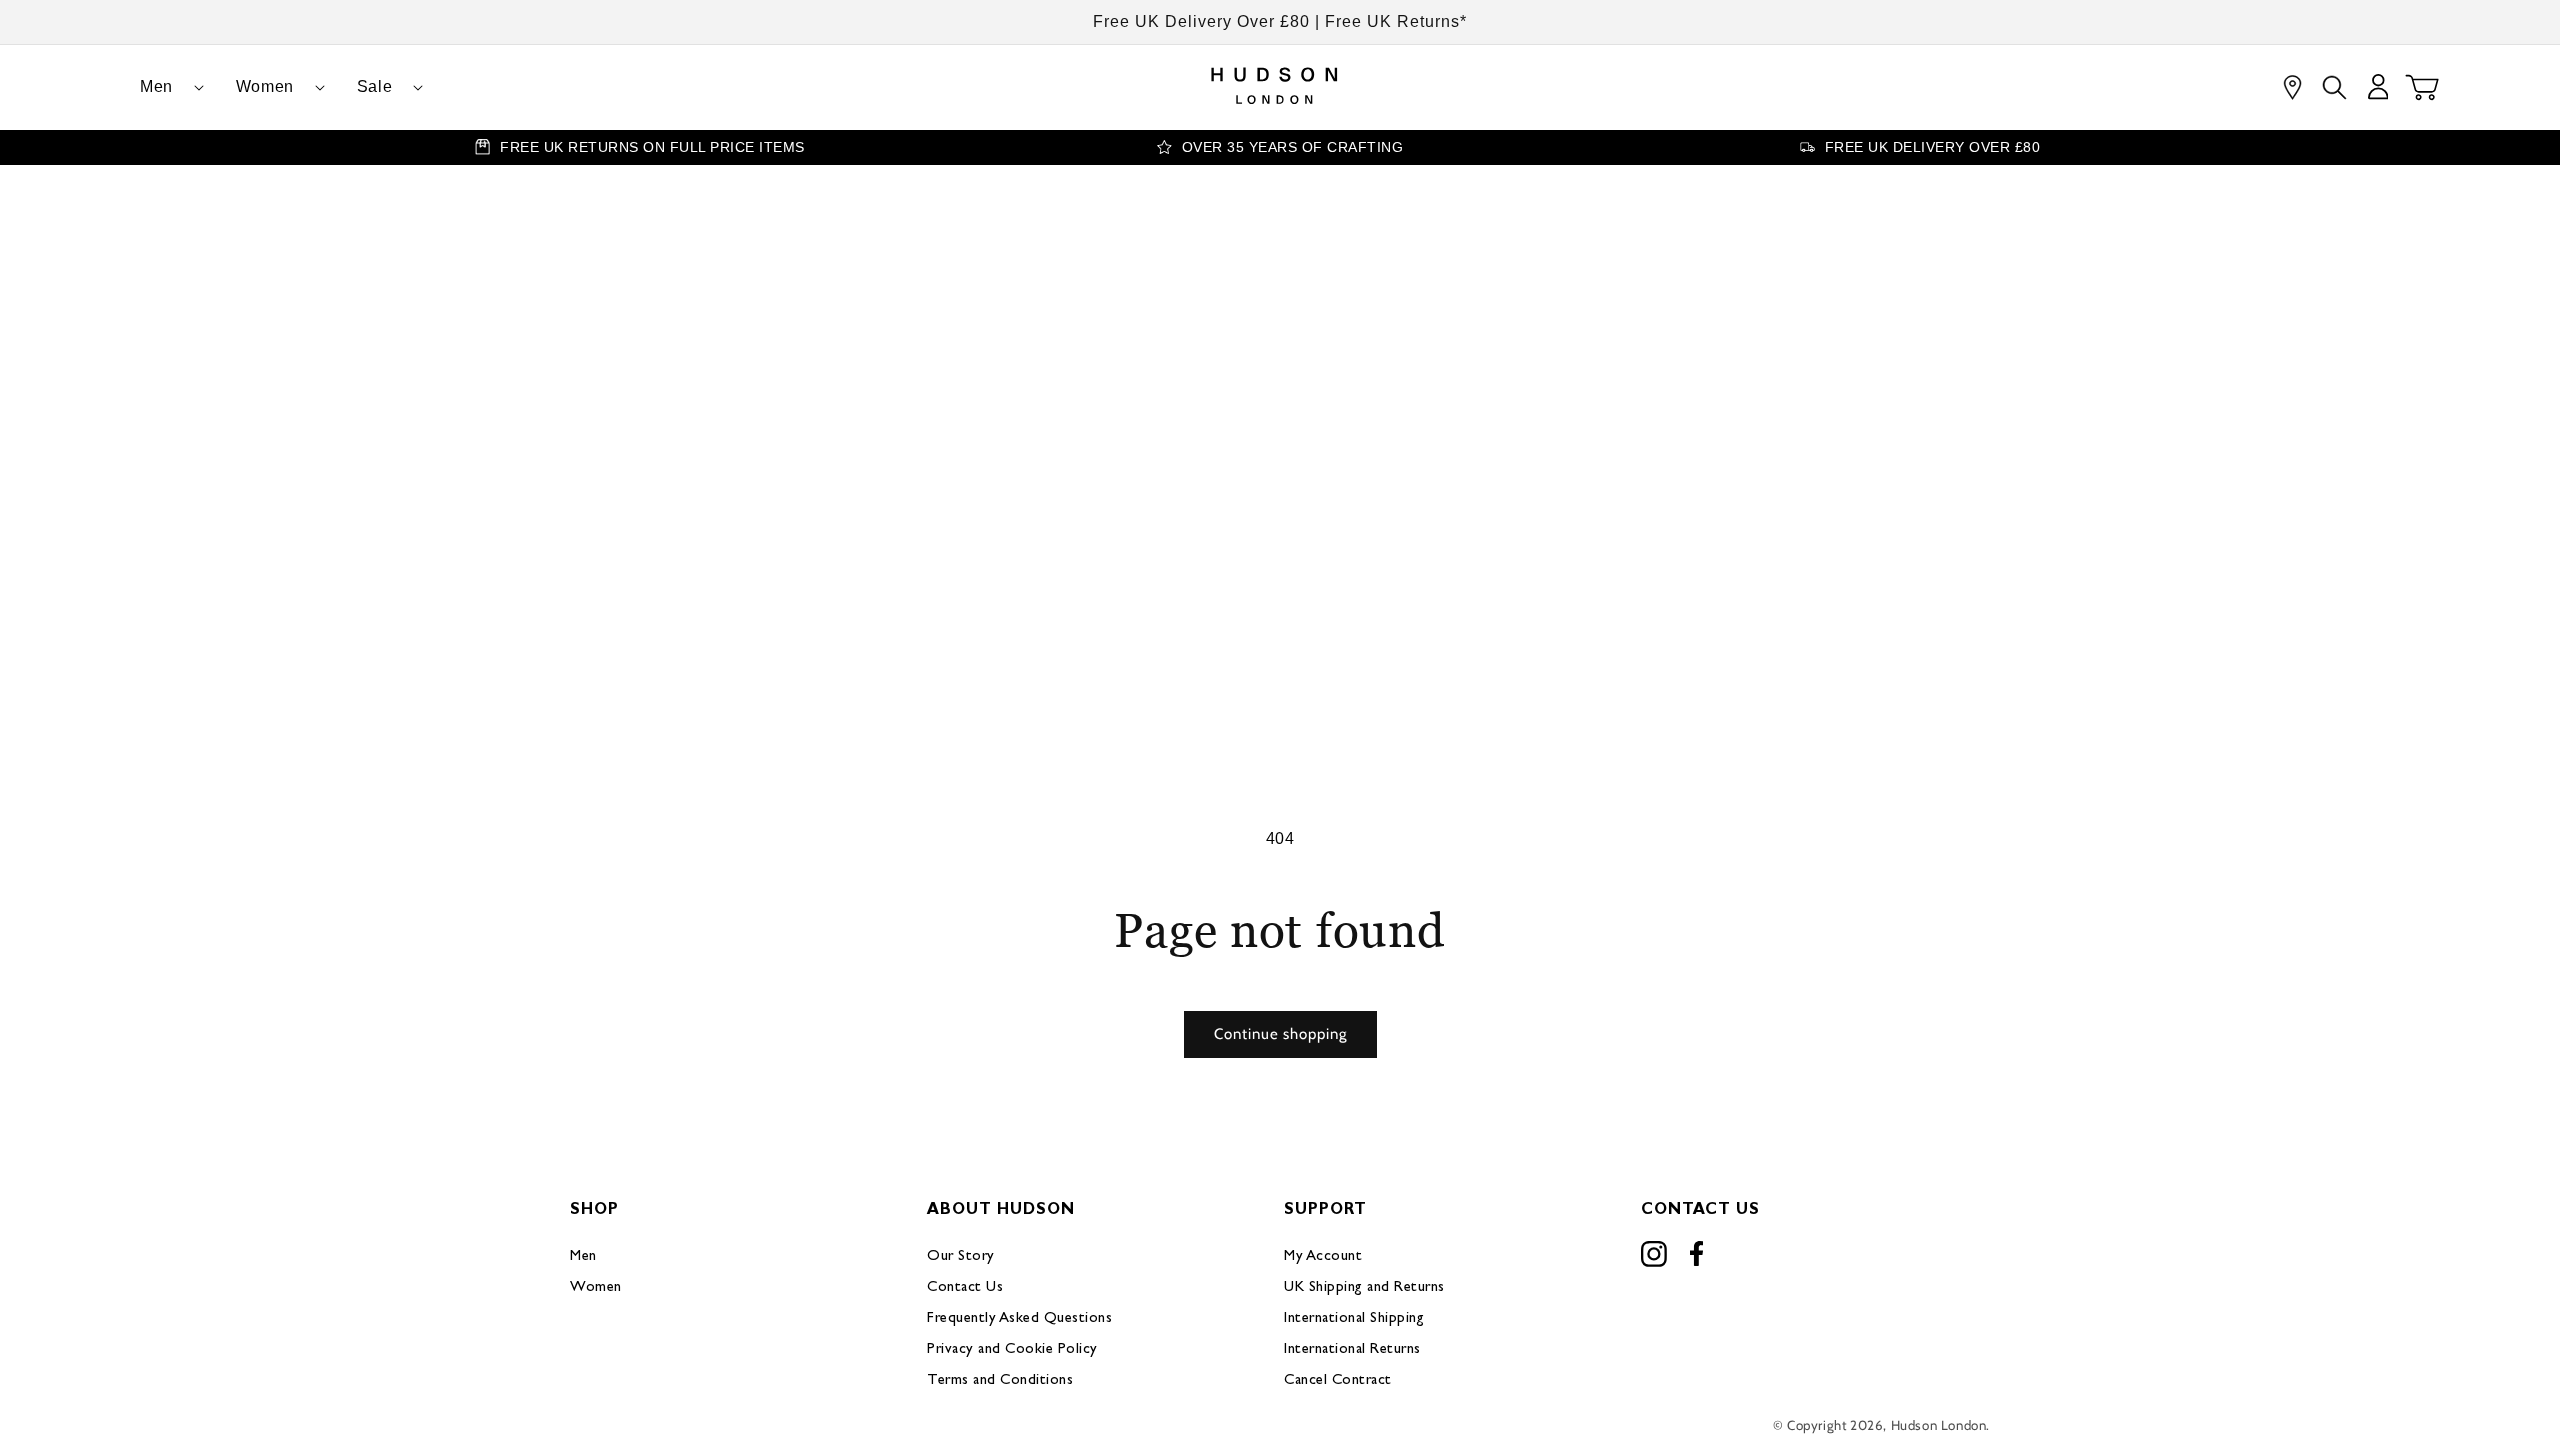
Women (596, 1287)
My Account (1323, 1256)
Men (583, 1256)
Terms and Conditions (1000, 1380)
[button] (164, 87)
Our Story (961, 1256)
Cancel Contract (1338, 1380)
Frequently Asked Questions (1019, 1318)
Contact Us (965, 1287)
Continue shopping (1280, 1034)
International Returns (1352, 1349)
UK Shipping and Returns (1364, 1287)
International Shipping (1354, 1318)
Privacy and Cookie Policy (1012, 1349)
